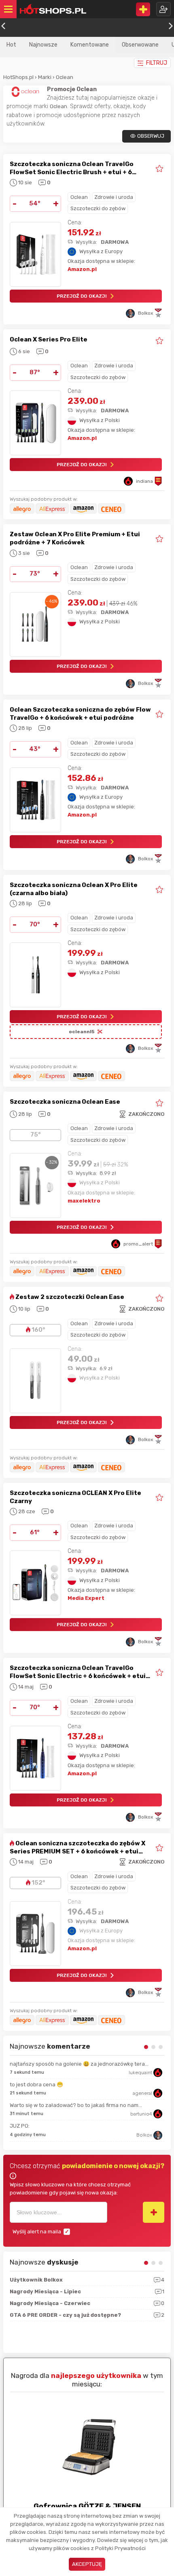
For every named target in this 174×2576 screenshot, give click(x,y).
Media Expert (86, 1598)
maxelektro (84, 1201)
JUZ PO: (20, 2126)
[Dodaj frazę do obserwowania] (154, 2212)
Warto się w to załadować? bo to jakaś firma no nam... (76, 2105)
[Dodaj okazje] (143, 9)
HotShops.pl (18, 77)
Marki (45, 77)
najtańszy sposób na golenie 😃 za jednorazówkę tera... (79, 2064)
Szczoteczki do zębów (98, 208)
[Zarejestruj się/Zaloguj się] (163, 9)
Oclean (65, 77)
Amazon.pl (82, 269)
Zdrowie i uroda (114, 197)
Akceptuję (87, 2564)
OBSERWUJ (151, 136)
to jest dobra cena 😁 (36, 2084)
